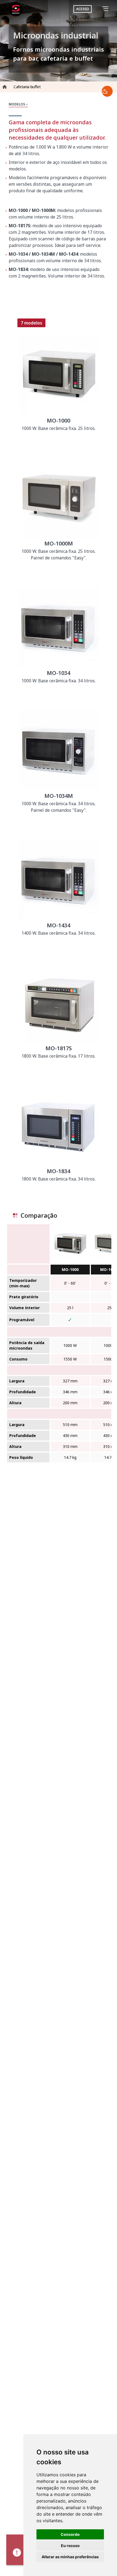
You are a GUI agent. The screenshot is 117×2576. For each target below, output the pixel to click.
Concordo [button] (70, 2534)
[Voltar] (98, 9)
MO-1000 (70, 1269)
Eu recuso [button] (70, 2546)
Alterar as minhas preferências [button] (70, 2557)
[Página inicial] (16, 9)
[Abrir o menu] (106, 9)
